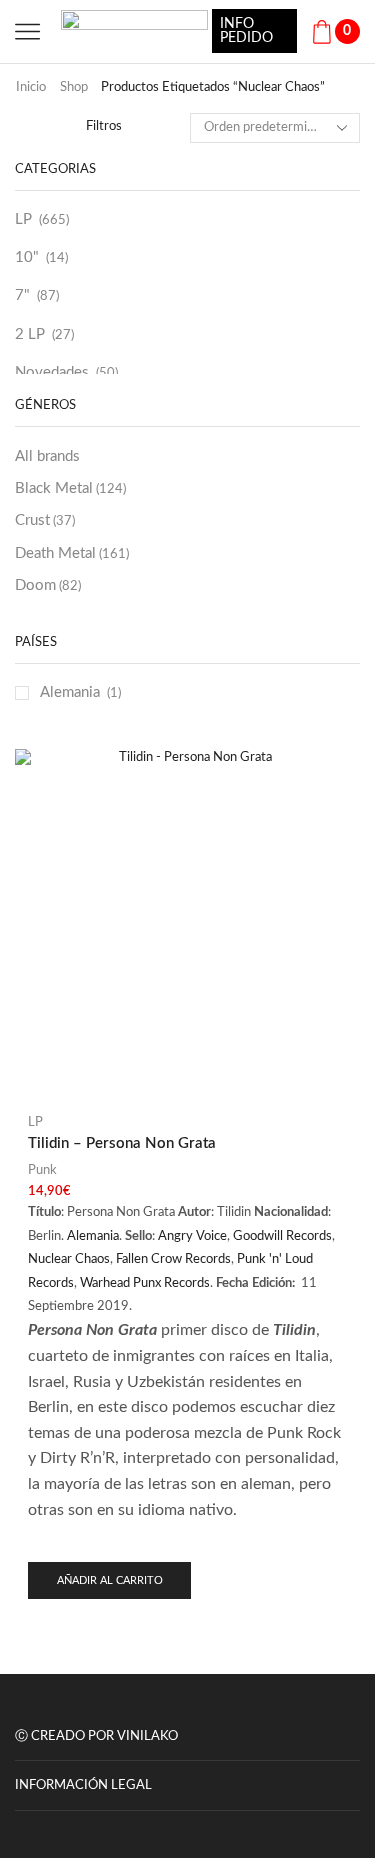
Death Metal (72, 553)
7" (22, 295)
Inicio (31, 87)
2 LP (30, 334)
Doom (48, 585)
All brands (47, 456)
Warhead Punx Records (145, 1283)
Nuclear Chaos (69, 1259)
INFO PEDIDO (246, 31)
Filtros (104, 126)
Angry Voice (192, 1236)
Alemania (70, 692)
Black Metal (70, 488)
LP (23, 219)
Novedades (52, 372)
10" (27, 257)
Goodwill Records (282, 1236)
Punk (42, 1170)
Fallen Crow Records (173, 1259)
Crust (45, 520)
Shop (74, 87)
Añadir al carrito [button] (110, 1580)
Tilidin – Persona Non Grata (122, 1143)
